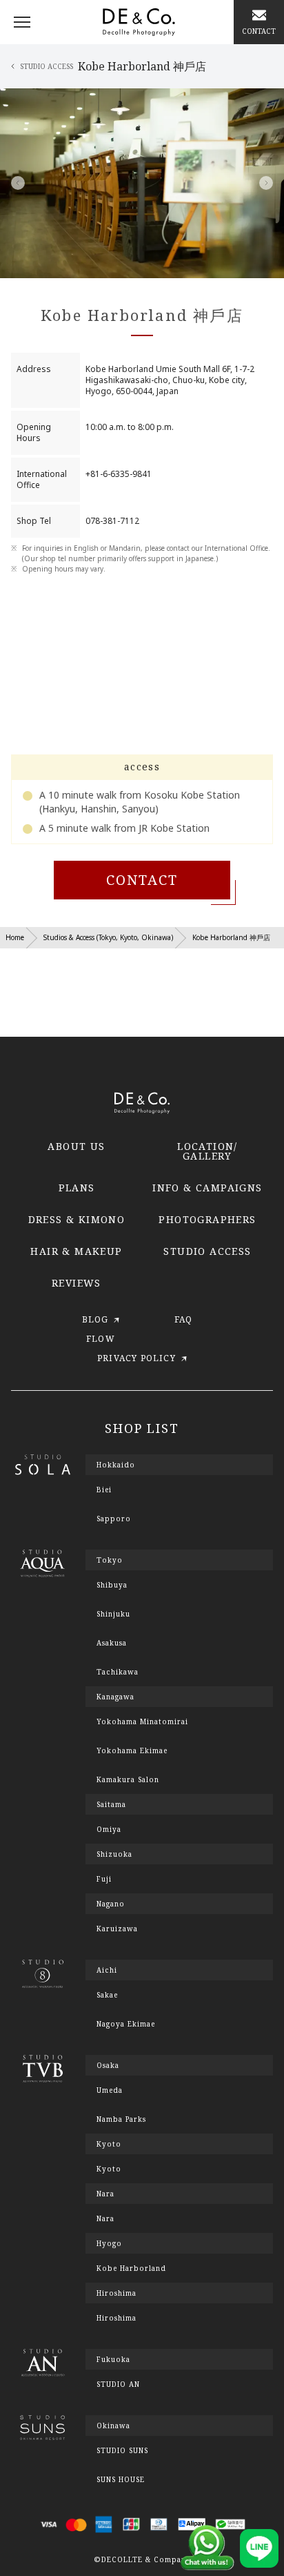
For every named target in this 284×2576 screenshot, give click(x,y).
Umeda (110, 2090)
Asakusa (112, 1643)
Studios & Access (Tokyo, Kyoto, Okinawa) (108, 937)
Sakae (107, 1995)
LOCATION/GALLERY (207, 1151)
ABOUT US (76, 1146)
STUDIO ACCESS (207, 1251)
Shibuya (112, 1585)
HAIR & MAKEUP (76, 1251)
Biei (104, 1490)
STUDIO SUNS (122, 2450)
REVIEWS (77, 1283)
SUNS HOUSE (121, 2479)
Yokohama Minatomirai (142, 1721)
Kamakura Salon (128, 1779)
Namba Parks (121, 2119)
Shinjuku (113, 1614)
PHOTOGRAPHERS (207, 1219)
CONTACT (142, 880)
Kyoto (109, 2169)
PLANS (77, 1188)
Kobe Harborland (131, 2268)
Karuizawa (117, 1929)
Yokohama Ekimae (132, 1750)
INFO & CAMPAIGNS (207, 1188)
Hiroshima (116, 2318)
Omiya (109, 1829)
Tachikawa (118, 1672)
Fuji (104, 1879)
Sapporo (114, 1519)
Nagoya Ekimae (126, 2024)
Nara (105, 2218)
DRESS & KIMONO (77, 1219)
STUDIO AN (118, 2384)
